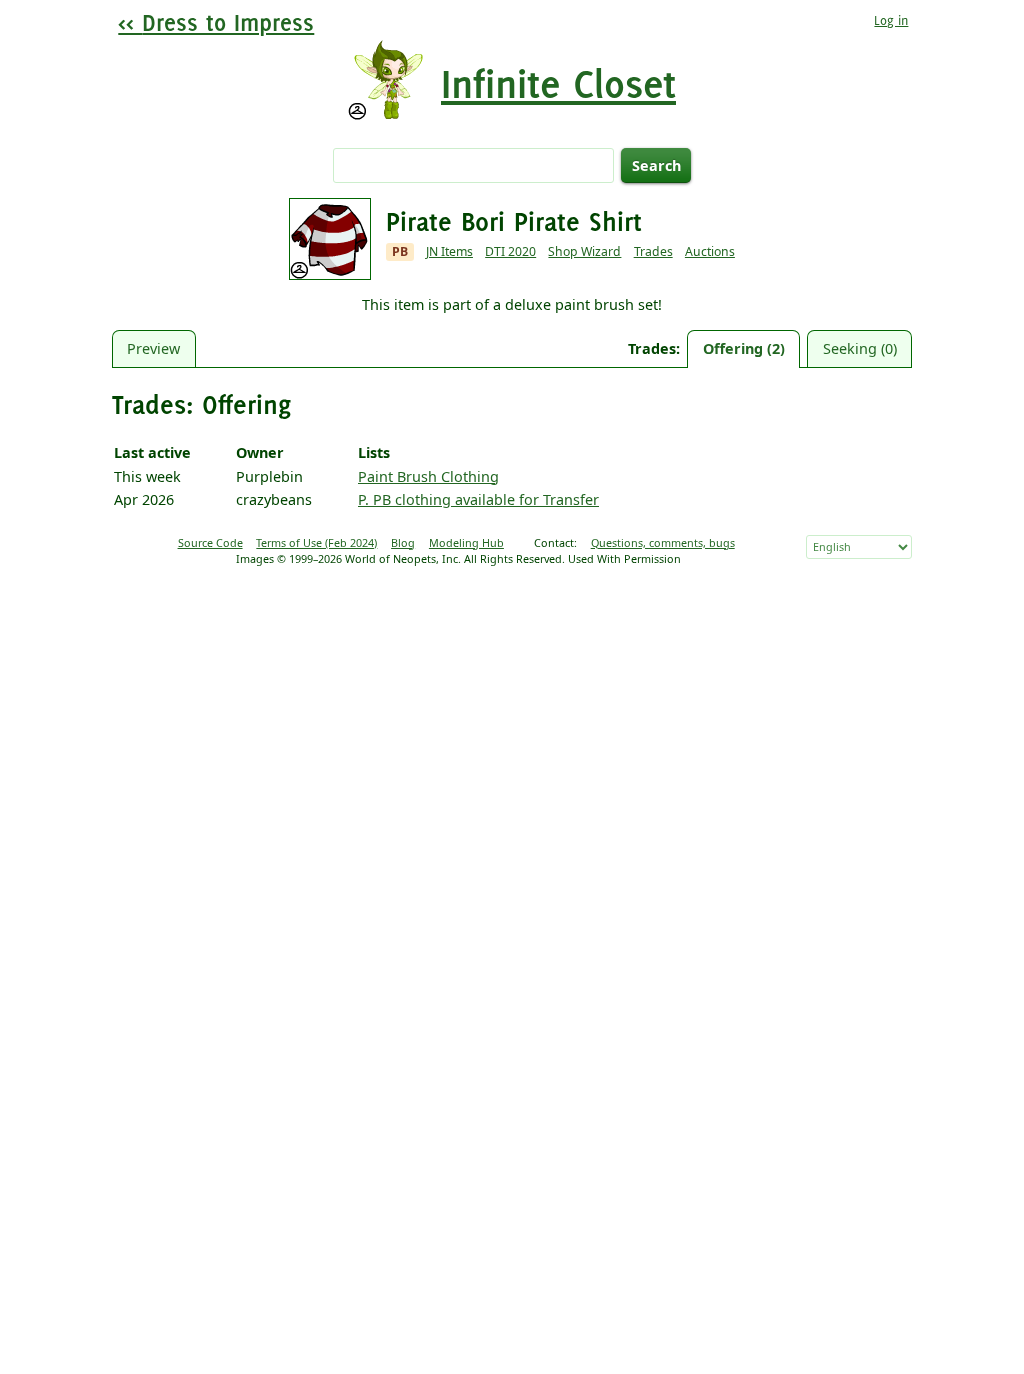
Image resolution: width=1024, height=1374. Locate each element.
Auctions (710, 251)
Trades (653, 251)
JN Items (449, 251)
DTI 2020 (510, 251)
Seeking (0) (860, 348)
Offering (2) (744, 348)
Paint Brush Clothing (428, 476)
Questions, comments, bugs (663, 542)
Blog (403, 542)
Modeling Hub (466, 542)
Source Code (210, 542)
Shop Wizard (584, 251)
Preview (153, 348)
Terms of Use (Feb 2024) (316, 542)
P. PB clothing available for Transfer (478, 499)
